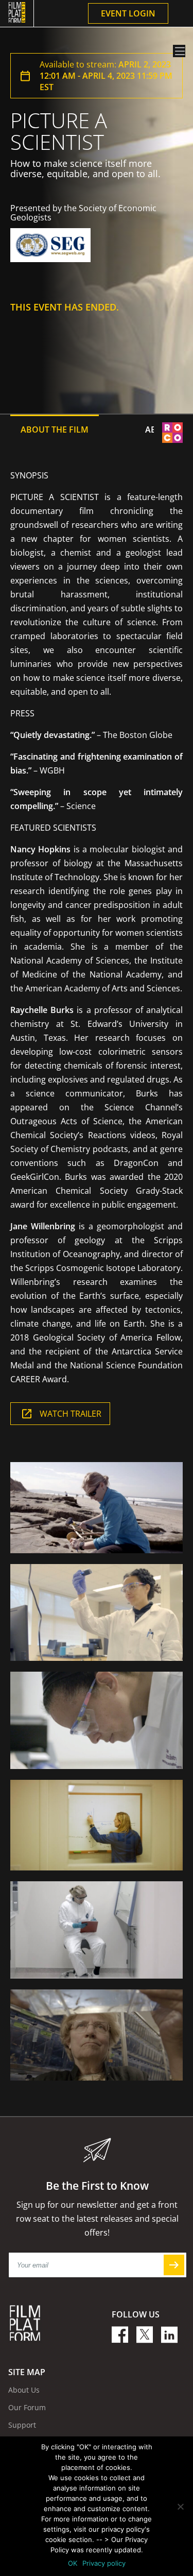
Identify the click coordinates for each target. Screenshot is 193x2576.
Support (22, 2425)
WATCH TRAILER (71, 1414)
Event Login (128, 13)
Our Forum (27, 2407)
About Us (24, 2390)
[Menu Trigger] (179, 51)
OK (73, 2563)
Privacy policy (104, 2563)
